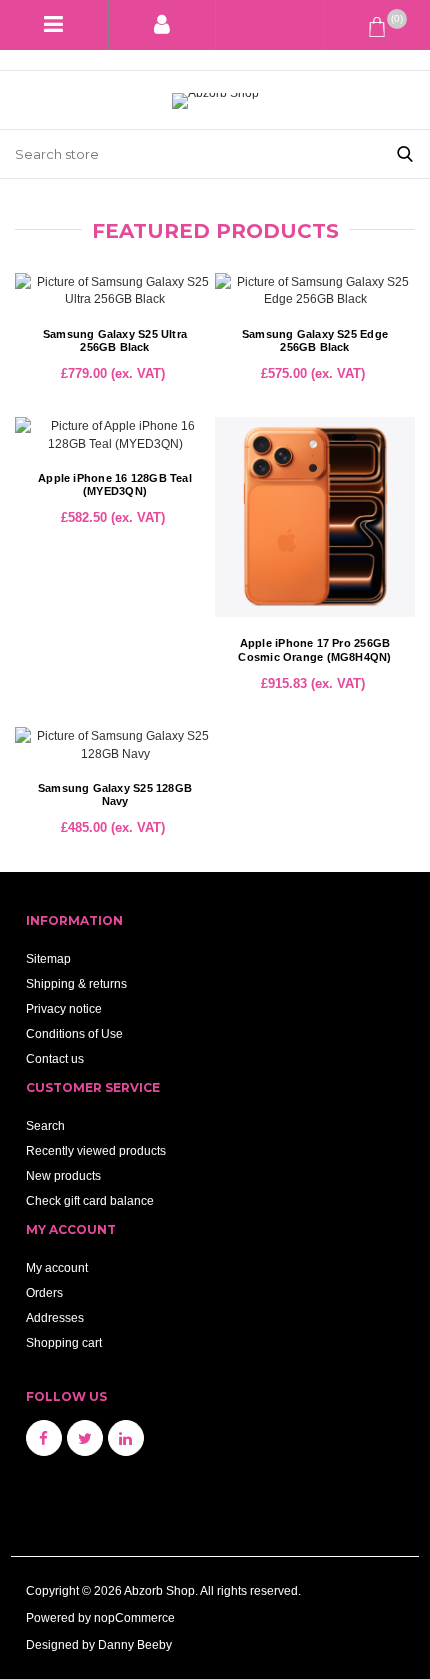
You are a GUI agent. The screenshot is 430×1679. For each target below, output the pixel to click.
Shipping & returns (76, 983)
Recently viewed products (96, 1150)
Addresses (55, 1317)
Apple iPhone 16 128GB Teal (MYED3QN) (115, 485)
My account (57, 1267)
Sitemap (48, 958)
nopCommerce (134, 1617)
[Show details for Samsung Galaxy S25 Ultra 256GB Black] (115, 290)
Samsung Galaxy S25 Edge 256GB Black (315, 341)
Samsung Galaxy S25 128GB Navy (115, 795)
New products (63, 1175)
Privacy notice (64, 1008)
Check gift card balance (90, 1200)
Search (45, 1125)
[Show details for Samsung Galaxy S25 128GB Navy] (115, 744)
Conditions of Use (74, 1033)
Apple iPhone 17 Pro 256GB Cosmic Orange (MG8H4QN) (314, 650)
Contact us (55, 1058)
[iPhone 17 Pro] (315, 517)
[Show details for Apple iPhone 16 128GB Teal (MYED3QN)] (115, 434)
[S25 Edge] (315, 290)
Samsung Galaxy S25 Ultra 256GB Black (115, 341)
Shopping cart (64, 1342)
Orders (44, 1292)
